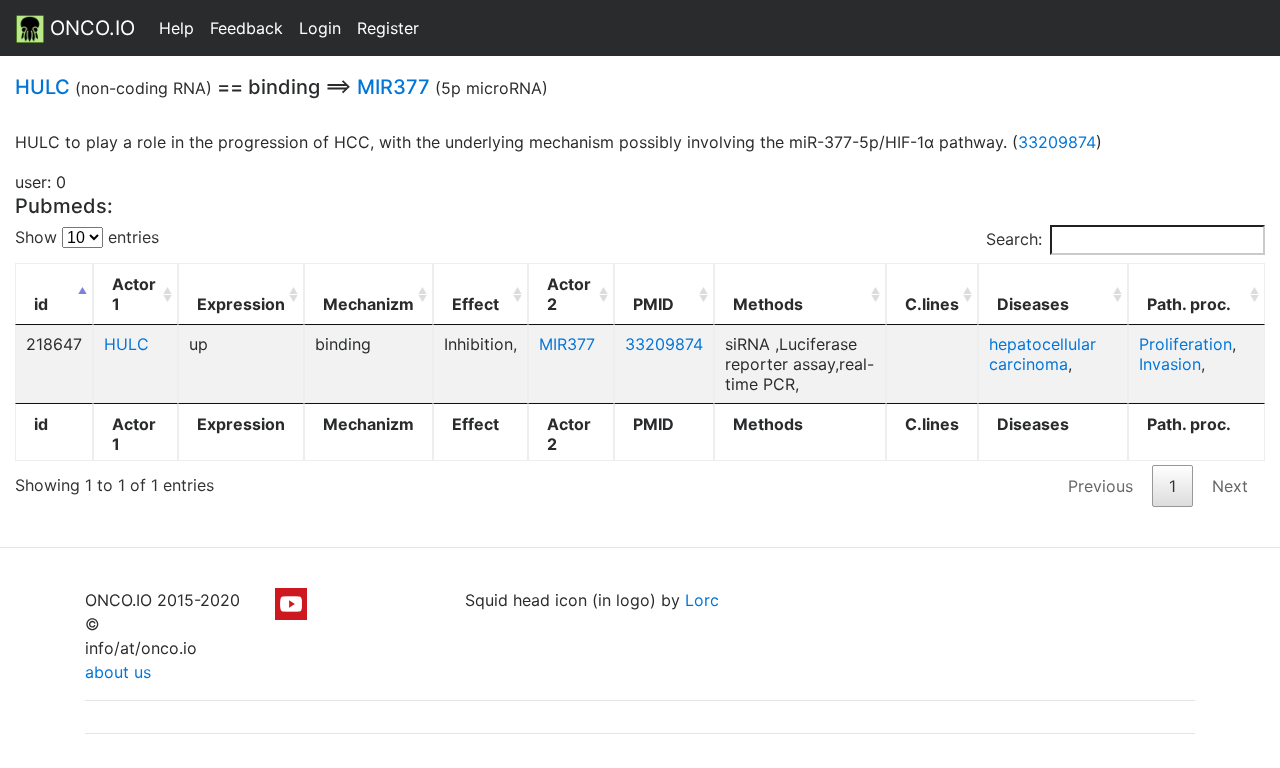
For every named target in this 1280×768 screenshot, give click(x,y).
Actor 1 (134, 294)
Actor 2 (569, 294)
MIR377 (393, 87)
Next (1230, 486)
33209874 (1057, 142)
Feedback (246, 28)
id (41, 304)
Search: (1014, 239)
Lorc (702, 600)
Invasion (1170, 364)
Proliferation (1185, 344)
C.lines (932, 304)
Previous (1100, 486)
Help (176, 28)
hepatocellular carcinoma (1042, 354)
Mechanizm (368, 304)
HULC (42, 87)
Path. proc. (1189, 304)
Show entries (87, 237)
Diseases (1033, 304)
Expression (241, 304)
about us (118, 672)
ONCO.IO (89, 28)
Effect (475, 304)
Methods (768, 304)
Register (388, 28)
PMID (653, 304)
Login (320, 28)
